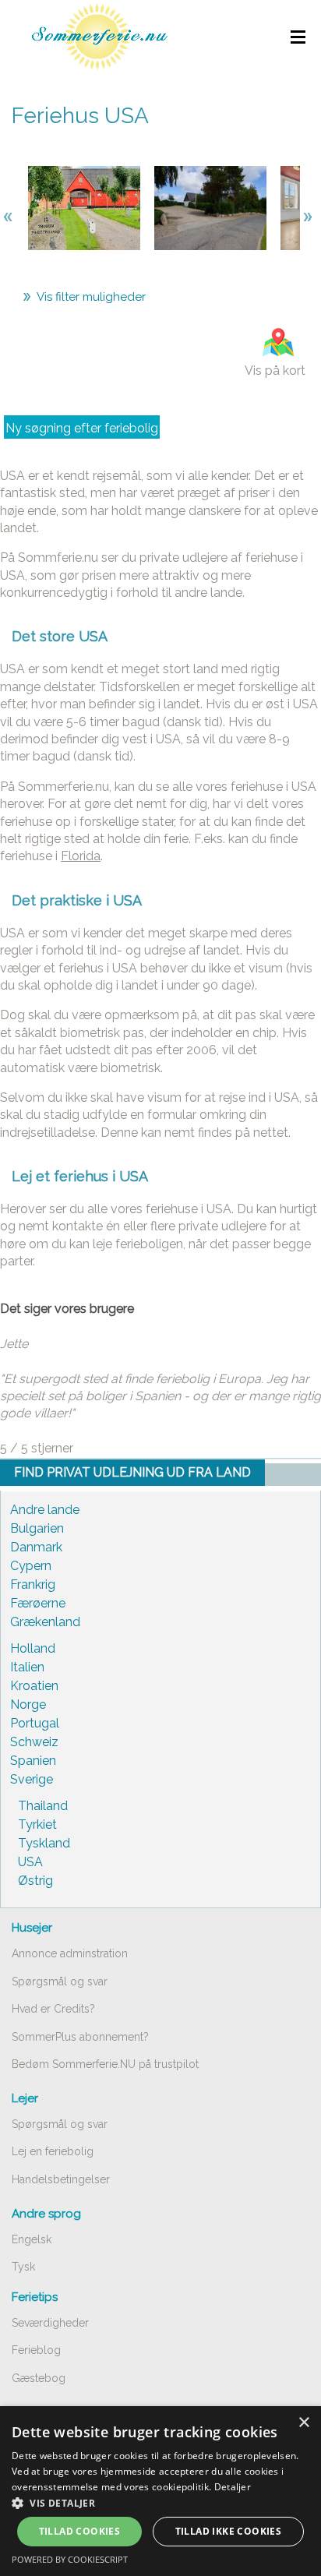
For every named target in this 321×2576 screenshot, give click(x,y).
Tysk (23, 2267)
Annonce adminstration (70, 1953)
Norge (28, 1704)
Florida (81, 856)
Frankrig (33, 1584)
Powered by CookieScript (70, 2559)
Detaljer (233, 2487)
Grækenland (45, 1622)
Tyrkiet (37, 1824)
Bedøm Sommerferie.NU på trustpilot (105, 2064)
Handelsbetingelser (61, 2179)
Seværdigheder (50, 2323)
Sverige (32, 1779)
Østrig (35, 1881)
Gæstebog (39, 2378)
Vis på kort (275, 371)
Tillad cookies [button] (80, 2531)
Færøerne (38, 1603)
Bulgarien (37, 1528)
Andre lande (45, 1510)
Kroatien (34, 1686)
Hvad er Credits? (53, 2009)
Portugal (35, 1723)
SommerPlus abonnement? (80, 2037)
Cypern (31, 1566)
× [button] (303, 2423)
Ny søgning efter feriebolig (82, 428)
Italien (27, 1667)
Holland (33, 1648)
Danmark (36, 1547)
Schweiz (34, 1742)
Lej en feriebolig (53, 2151)
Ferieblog (36, 2350)
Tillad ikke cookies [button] (229, 2531)
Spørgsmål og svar (60, 1981)
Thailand (43, 1806)
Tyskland (44, 1843)
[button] (160, 2503)
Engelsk (32, 2239)
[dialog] (160, 2491)
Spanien (33, 1761)
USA (30, 1862)
